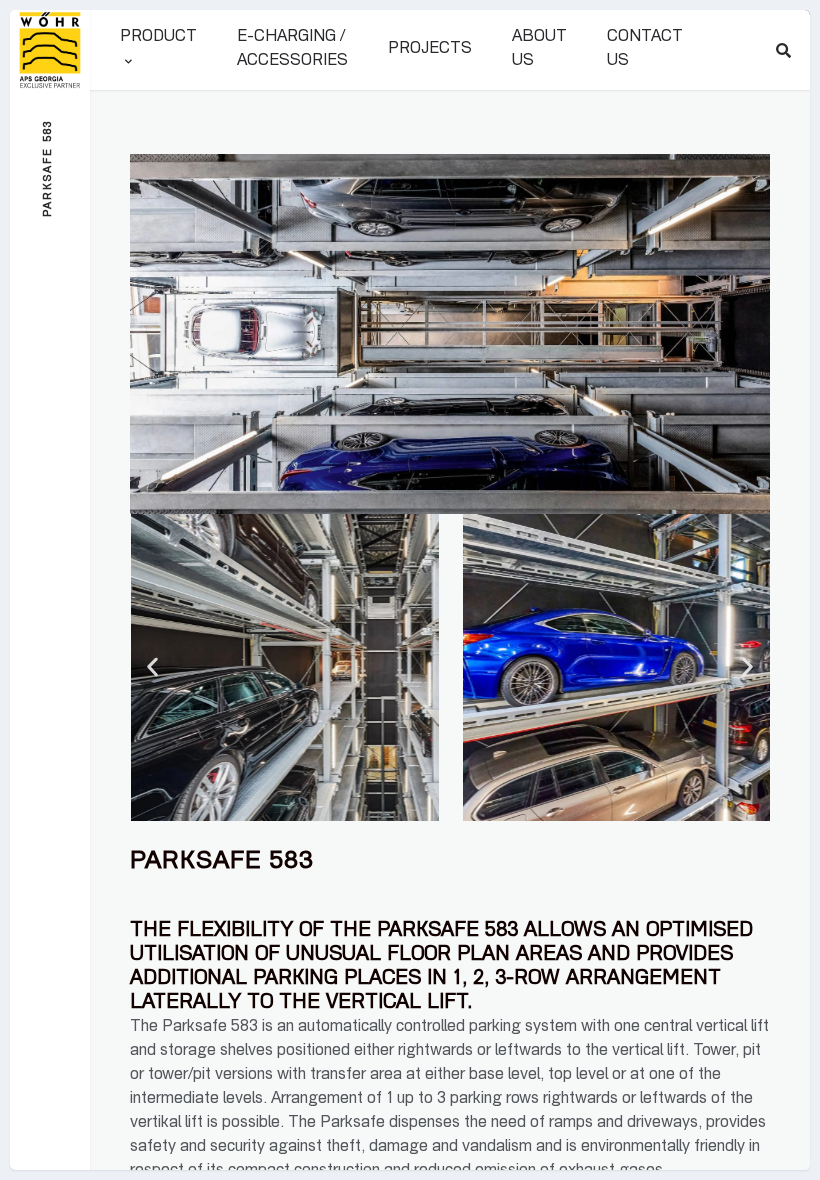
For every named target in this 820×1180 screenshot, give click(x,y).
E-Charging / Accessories (292, 50)
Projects (430, 50)
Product (158, 38)
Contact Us (645, 50)
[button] (152, 667)
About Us (539, 50)
